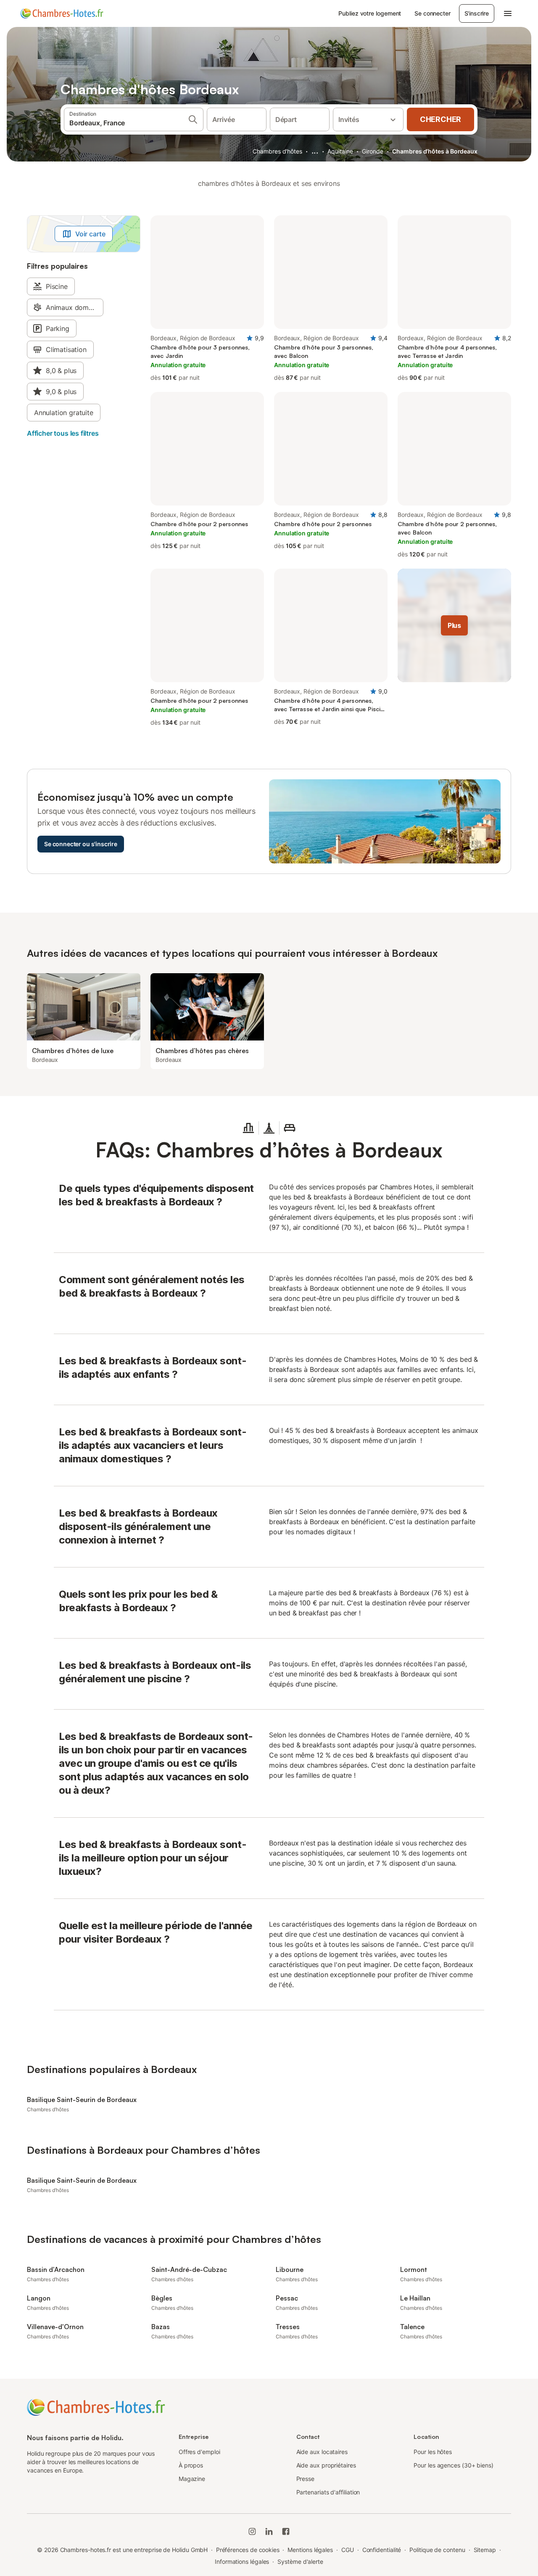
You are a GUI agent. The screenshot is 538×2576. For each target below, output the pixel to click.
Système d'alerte (300, 2561)
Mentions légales (310, 2550)
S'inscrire (477, 13)
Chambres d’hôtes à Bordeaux (435, 151)
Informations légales (242, 2561)
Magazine (192, 2479)
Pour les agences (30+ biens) (454, 2465)
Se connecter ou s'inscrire (81, 844)
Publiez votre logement (370, 13)
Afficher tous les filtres (63, 433)
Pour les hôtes (433, 2452)
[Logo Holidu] (62, 13)
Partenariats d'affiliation (328, 2492)
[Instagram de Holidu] (252, 2531)
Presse (306, 2479)
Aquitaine (340, 151)
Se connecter (432, 13)
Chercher (440, 119)
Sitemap (485, 2550)
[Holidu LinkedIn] (269, 2531)
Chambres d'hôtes (277, 151)
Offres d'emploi (199, 2452)
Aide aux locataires (322, 2452)
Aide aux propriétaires (326, 2465)
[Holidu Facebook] (286, 2531)
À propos (191, 2465)
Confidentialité (382, 2550)
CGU (348, 2550)
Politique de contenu (437, 2550)
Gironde (372, 151)
